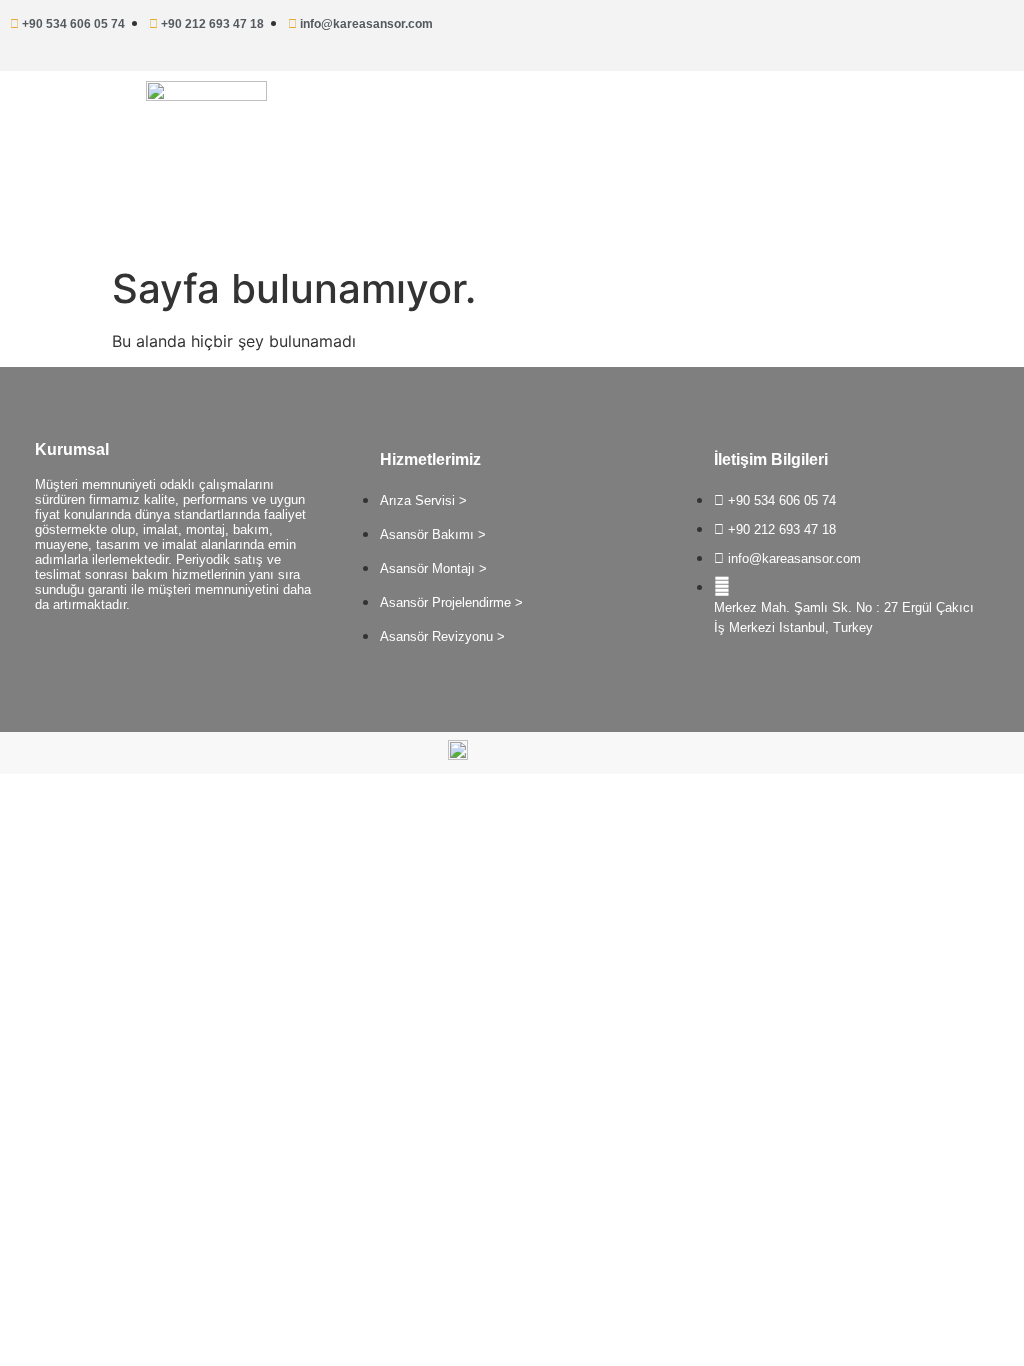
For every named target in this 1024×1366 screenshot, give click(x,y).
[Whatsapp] (929, 30)
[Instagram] (989, 30)
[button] (768, 117)
